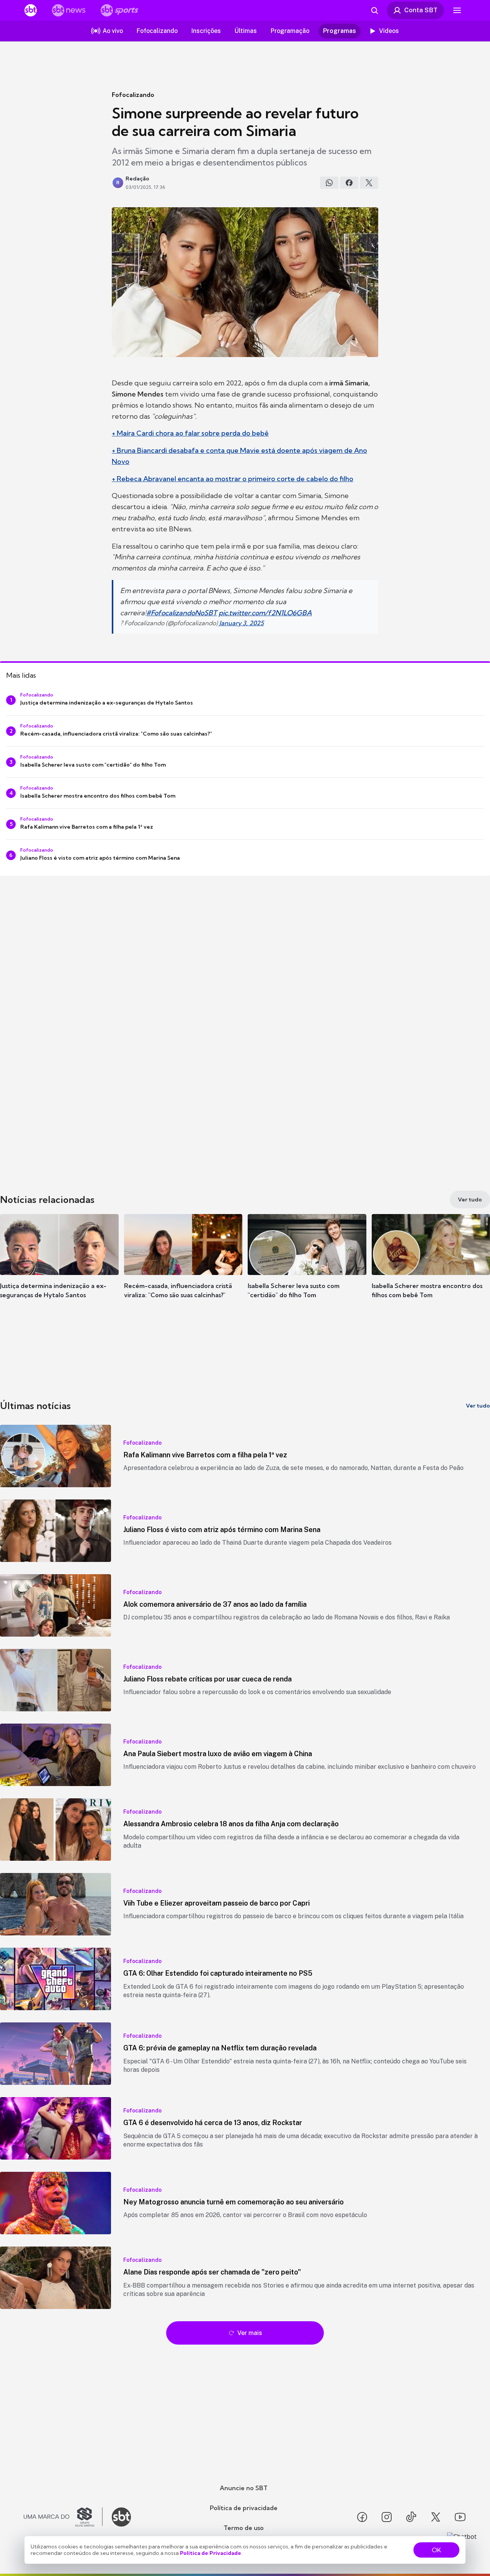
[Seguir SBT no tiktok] (411, 2517)
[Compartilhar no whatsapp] (329, 183)
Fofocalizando (133, 95)
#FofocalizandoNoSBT (182, 613)
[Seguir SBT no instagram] (387, 2517)
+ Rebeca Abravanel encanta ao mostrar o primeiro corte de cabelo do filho (233, 479)
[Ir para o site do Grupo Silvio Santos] (63, 2517)
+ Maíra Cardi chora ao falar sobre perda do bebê (190, 433)
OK (436, 2550)
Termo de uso (244, 2528)
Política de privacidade (244, 2508)
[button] (59, 1268)
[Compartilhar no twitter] (369, 183)
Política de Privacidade (211, 2553)
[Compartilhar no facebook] (349, 183)
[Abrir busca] (374, 10)
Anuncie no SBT (244, 2488)
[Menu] (457, 10)
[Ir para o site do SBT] (121, 2517)
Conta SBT (421, 10)
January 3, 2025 (242, 623)
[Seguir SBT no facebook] (362, 2517)
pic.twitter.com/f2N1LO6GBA (265, 613)
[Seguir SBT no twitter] (436, 2517)
